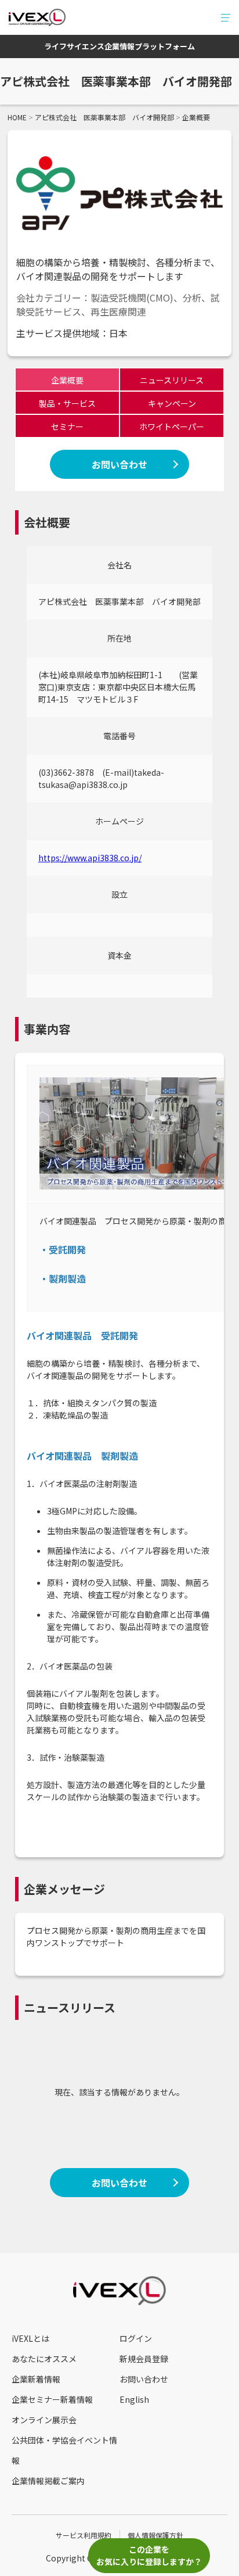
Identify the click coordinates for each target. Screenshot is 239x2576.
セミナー (67, 427)
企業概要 (67, 380)
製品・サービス (67, 403)
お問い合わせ (119, 464)
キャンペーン (172, 403)
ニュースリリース (172, 380)
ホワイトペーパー (172, 427)
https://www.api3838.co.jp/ (90, 858)
